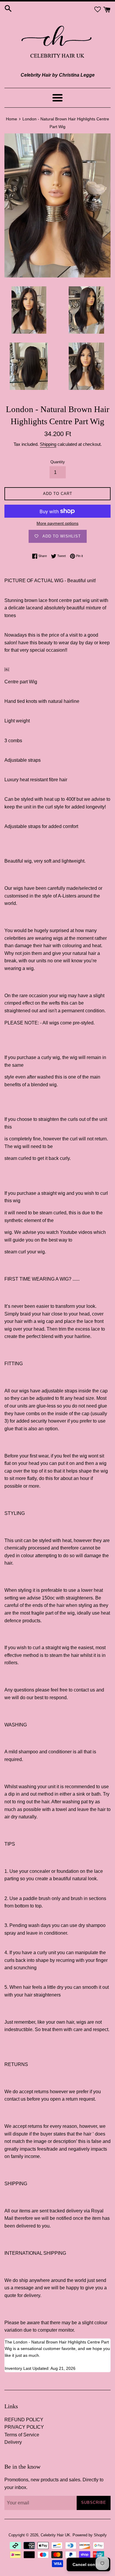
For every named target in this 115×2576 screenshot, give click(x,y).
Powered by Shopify (90, 2535)
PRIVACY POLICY (24, 2427)
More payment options (57, 523)
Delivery (13, 2442)
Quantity (58, 462)
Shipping (48, 444)
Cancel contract (88, 2564)
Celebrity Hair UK (55, 2535)
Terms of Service (22, 2435)
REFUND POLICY (24, 2420)
